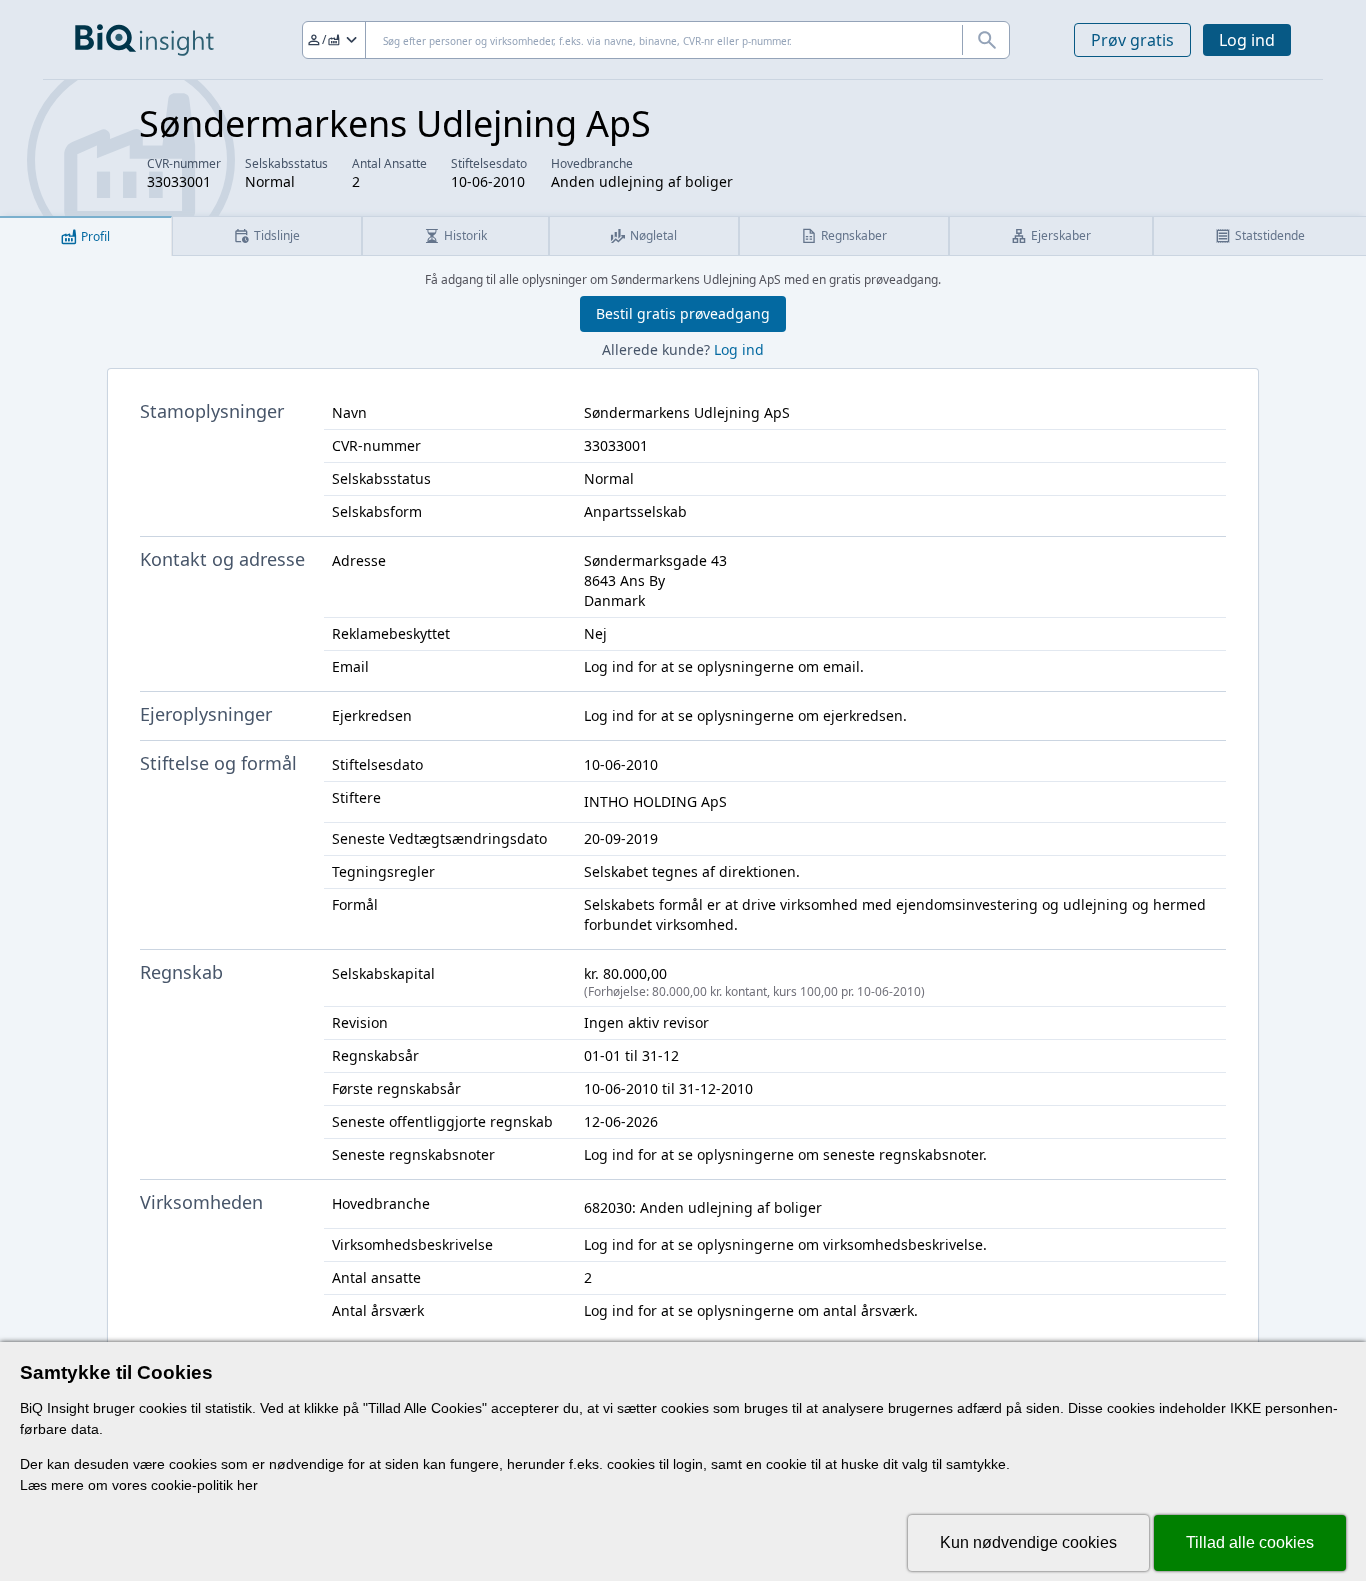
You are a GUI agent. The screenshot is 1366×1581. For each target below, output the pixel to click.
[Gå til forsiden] (144, 40)
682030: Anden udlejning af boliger (703, 1207)
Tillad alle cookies (1250, 1542)
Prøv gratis (1132, 40)
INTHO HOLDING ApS (655, 801)
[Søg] (986, 40)
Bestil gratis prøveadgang (683, 313)
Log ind (1247, 40)
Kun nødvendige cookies (1028, 1542)
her (247, 1485)
